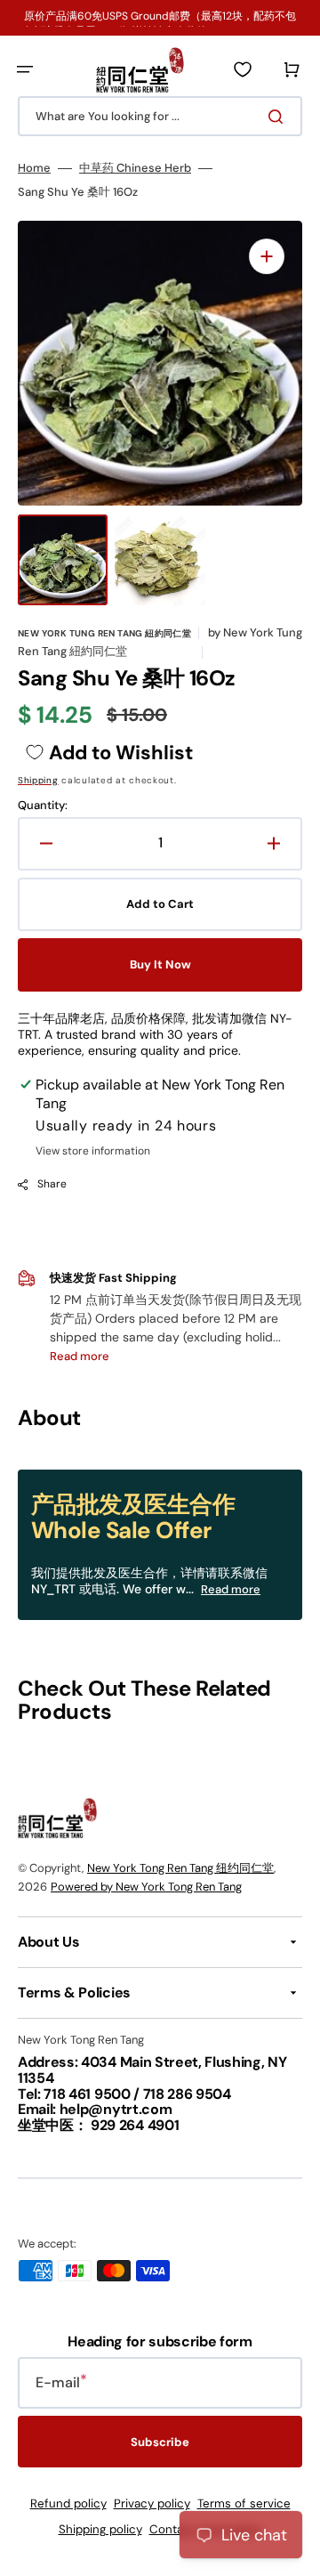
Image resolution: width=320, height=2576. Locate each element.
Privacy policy (152, 2503)
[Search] (279, 117)
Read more (231, 1589)
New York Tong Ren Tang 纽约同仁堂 (180, 1868)
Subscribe (160, 2442)
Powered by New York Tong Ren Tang (146, 1887)
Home (34, 168)
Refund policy (68, 2503)
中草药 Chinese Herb (135, 168)
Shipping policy (100, 2529)
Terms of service (244, 2503)
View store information (93, 1151)
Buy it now (160, 964)
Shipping (38, 780)
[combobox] (160, 116)
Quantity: (43, 806)
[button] (25, 69)
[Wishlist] (243, 69)
